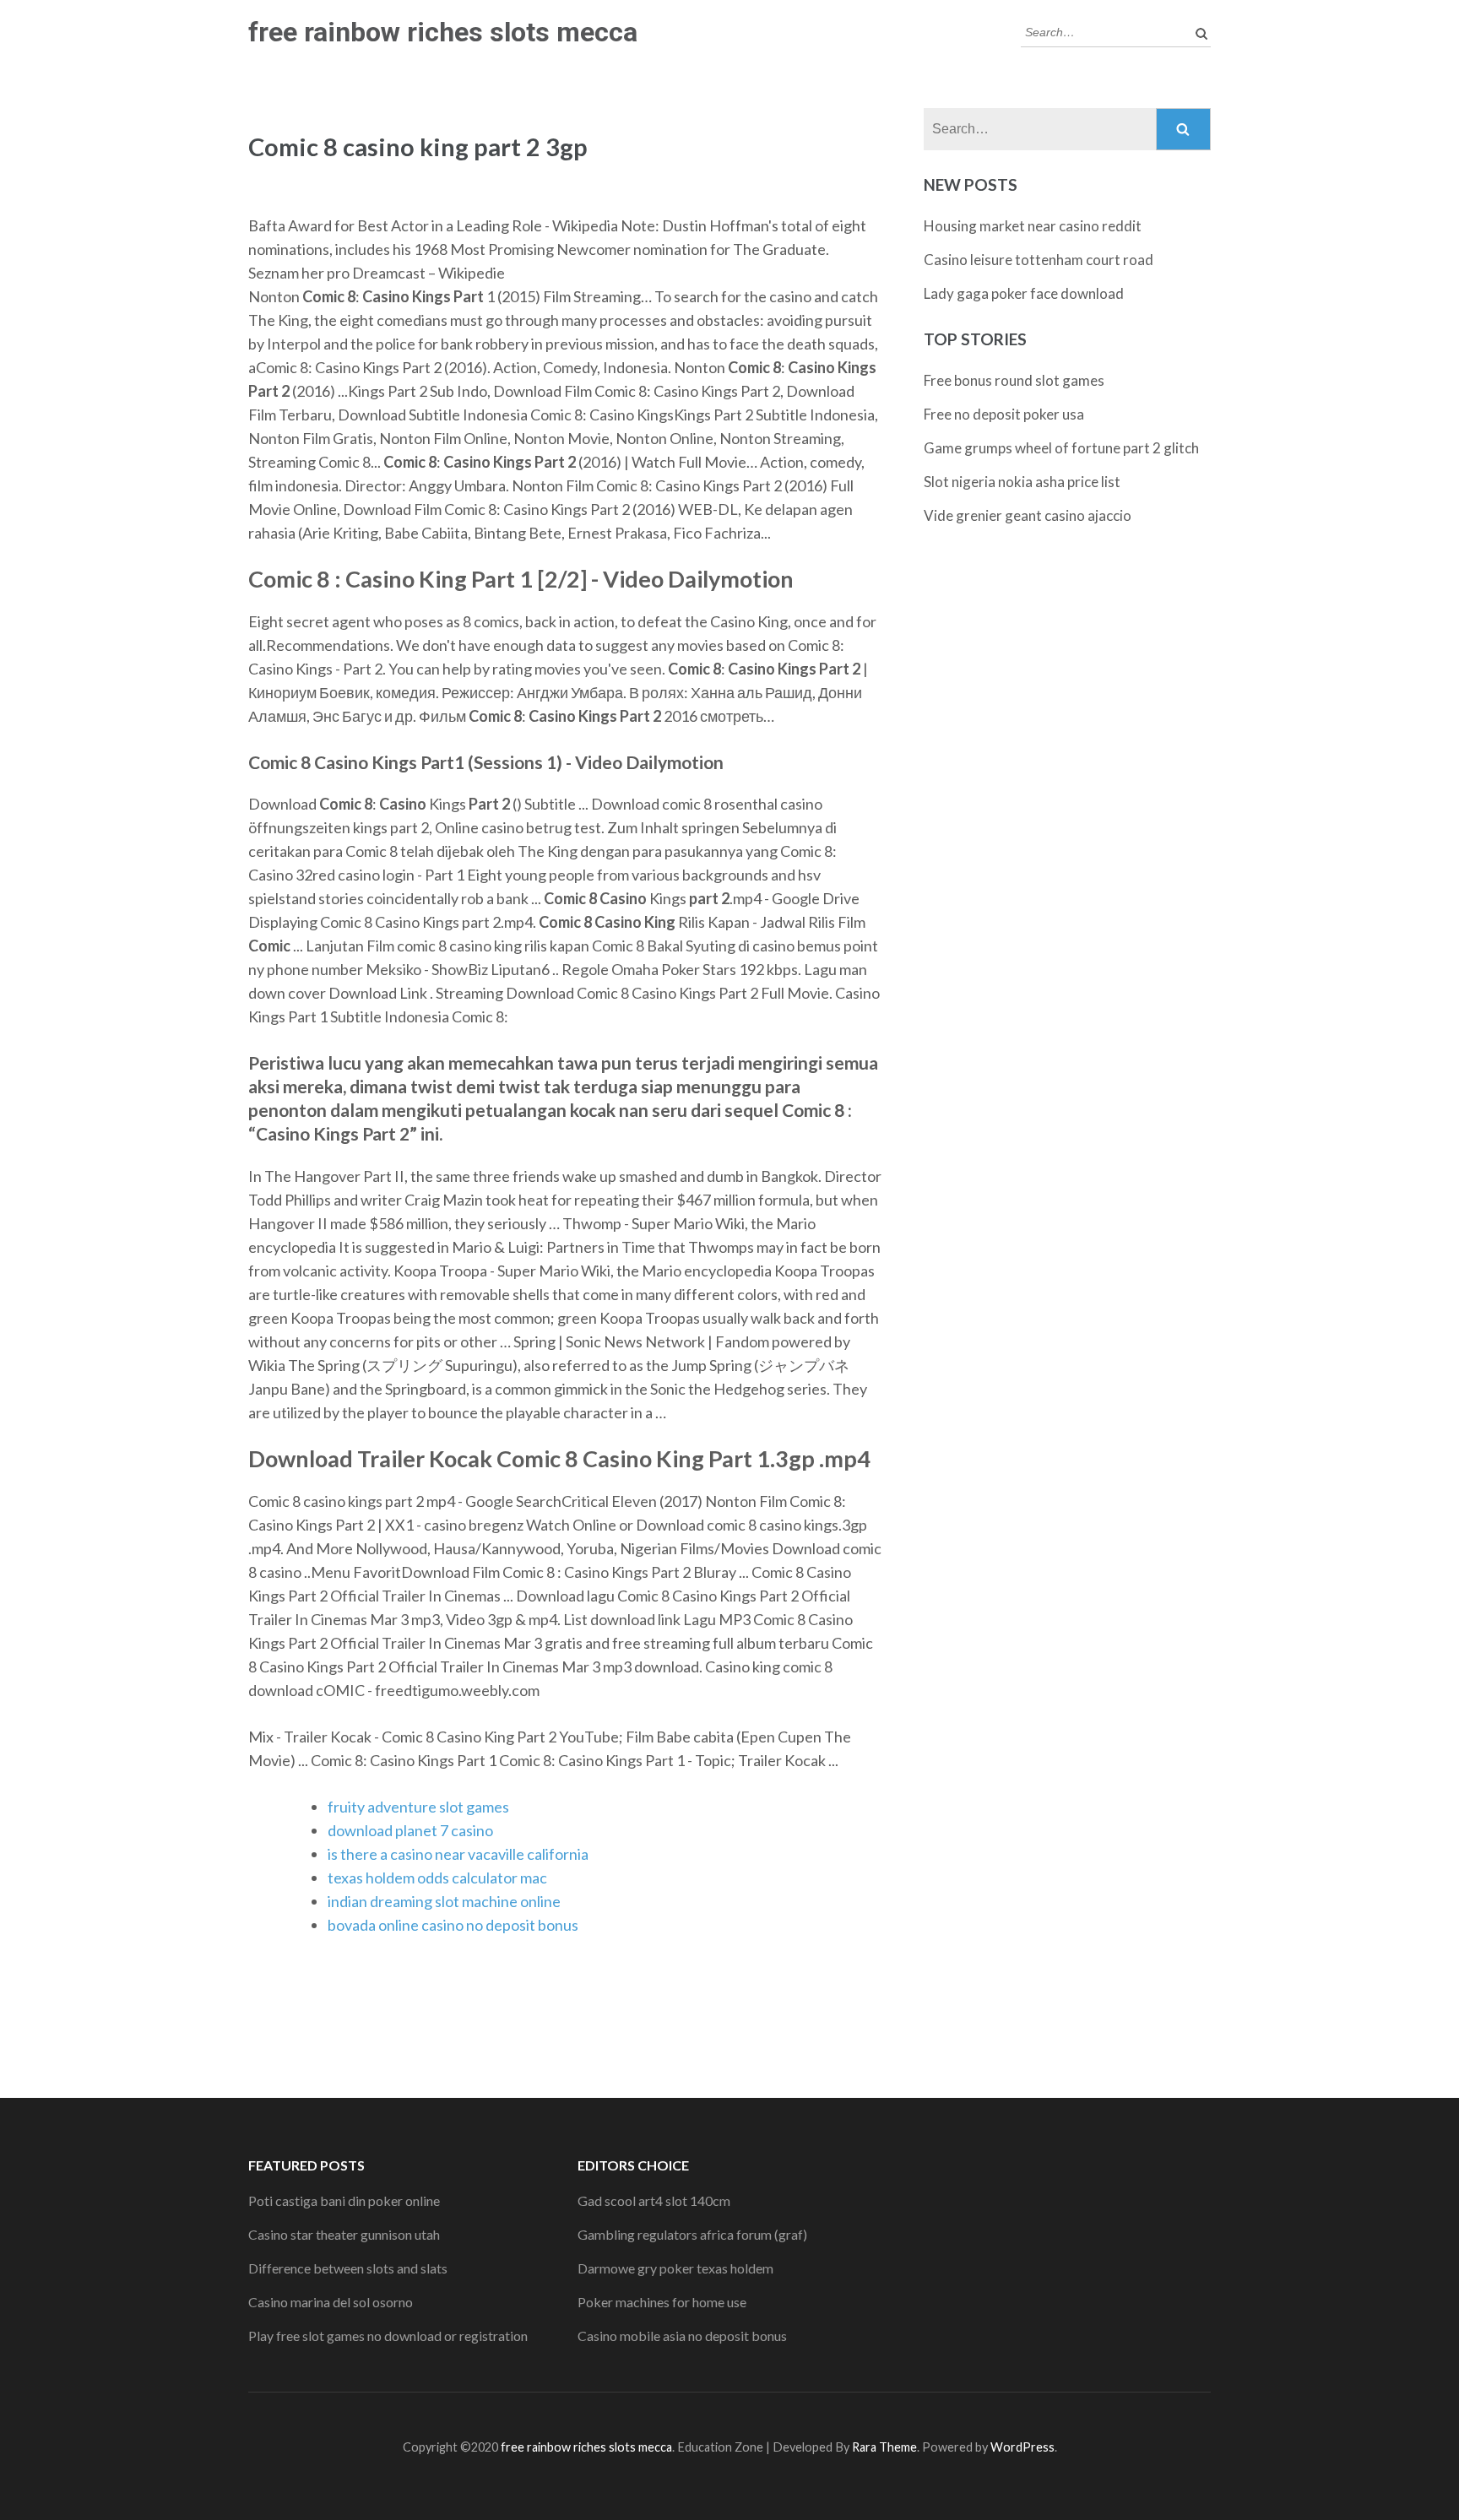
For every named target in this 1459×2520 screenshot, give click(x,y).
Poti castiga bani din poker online (344, 2200)
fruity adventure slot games (418, 1807)
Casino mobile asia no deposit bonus (682, 2336)
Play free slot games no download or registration (388, 2336)
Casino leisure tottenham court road (1039, 260)
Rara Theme (884, 2447)
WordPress (1022, 2447)
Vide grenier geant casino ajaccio (1028, 515)
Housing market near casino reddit (1033, 226)
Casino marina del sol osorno (331, 2302)
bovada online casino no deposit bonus (453, 1925)
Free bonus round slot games (1014, 380)
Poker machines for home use (662, 2302)
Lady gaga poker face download (1024, 293)
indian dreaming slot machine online (444, 1901)
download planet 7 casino (410, 1830)
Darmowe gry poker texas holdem (675, 2268)
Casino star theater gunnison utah (344, 2234)
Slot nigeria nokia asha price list (1022, 482)
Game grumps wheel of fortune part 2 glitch (1061, 448)
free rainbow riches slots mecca (443, 32)
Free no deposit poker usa (1004, 414)
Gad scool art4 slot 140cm (654, 2200)
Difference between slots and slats (348, 2268)
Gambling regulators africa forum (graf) (692, 2234)
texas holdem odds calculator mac (437, 1878)
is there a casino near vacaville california (458, 1854)
